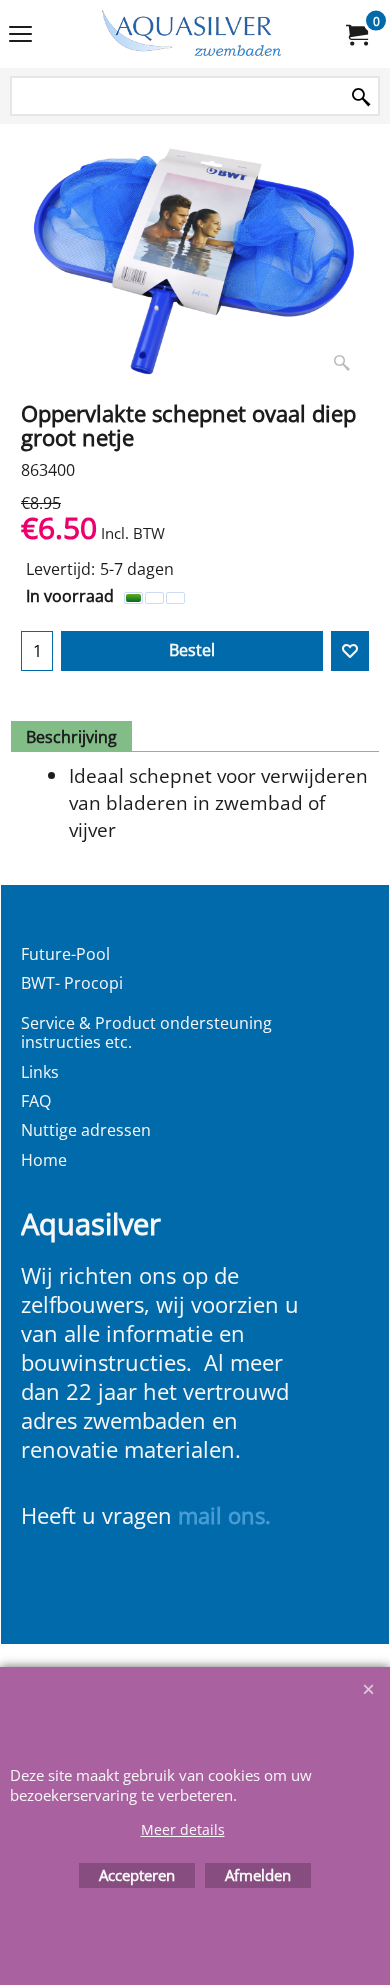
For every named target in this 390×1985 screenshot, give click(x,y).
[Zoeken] (361, 97)
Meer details (183, 1829)
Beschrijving (71, 737)
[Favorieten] (350, 651)
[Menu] (20, 36)
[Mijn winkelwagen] (356, 34)
